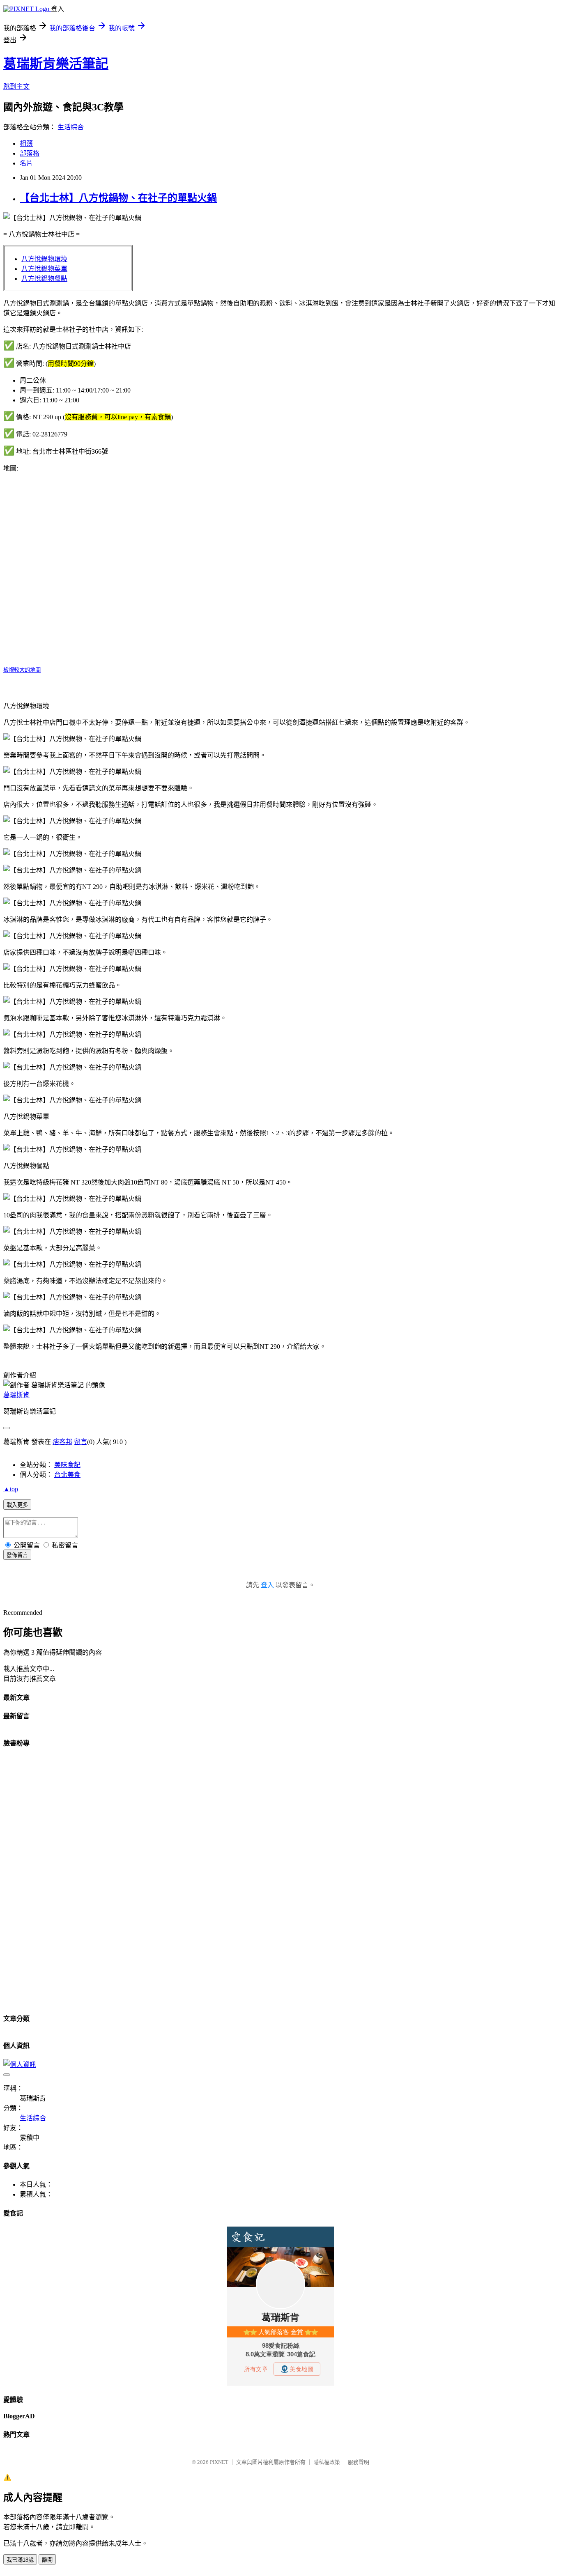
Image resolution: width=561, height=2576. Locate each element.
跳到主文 (16, 86)
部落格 (30, 153)
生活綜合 (71, 127)
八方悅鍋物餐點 (44, 279)
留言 (80, 1442)
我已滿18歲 (20, 2560)
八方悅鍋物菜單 (44, 269)
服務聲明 (359, 2462)
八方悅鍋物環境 (44, 259)
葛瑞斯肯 (16, 1395)
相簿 (26, 143)
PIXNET (219, 2462)
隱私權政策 (327, 2462)
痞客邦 (62, 1442)
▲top (11, 1489)
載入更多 (17, 1505)
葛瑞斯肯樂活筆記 (56, 64)
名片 (26, 163)
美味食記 (67, 1465)
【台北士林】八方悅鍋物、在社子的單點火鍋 (118, 198)
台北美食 (67, 1475)
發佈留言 (17, 1555)
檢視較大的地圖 (22, 670)
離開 (47, 2560)
